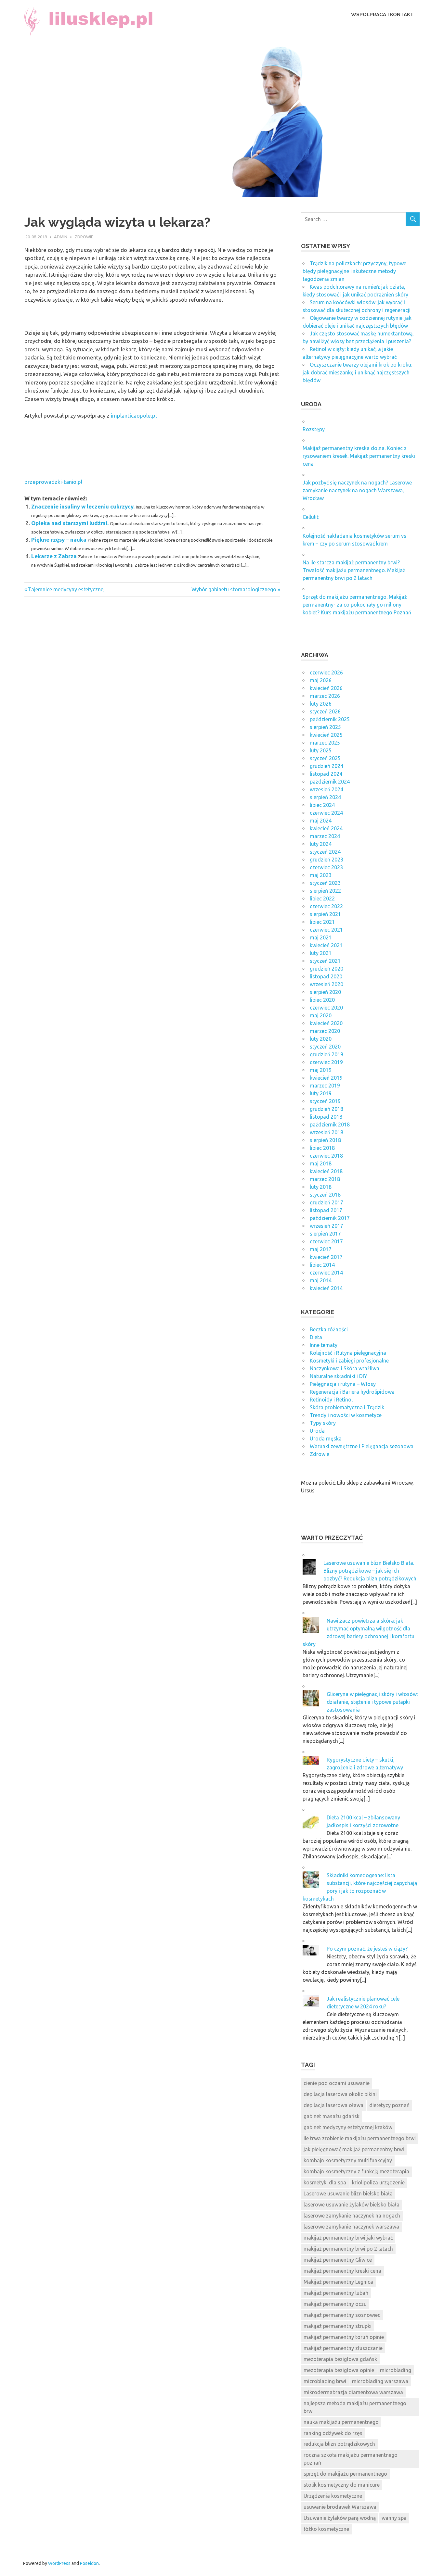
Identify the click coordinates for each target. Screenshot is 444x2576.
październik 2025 (330, 719)
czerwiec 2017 (326, 1241)
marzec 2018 (325, 1179)
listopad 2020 (326, 976)
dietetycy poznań (389, 2105)
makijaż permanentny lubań (336, 2293)
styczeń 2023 (325, 883)
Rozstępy (314, 429)
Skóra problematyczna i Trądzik (347, 1407)
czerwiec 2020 (326, 1008)
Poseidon (89, 2563)
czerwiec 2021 (326, 930)
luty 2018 (321, 1187)
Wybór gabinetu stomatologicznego (234, 589)
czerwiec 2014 (326, 1273)
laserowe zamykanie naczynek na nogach (352, 2216)
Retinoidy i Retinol (331, 1400)
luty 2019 (321, 1093)
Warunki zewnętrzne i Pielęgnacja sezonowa (362, 1446)
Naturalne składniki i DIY (339, 1376)
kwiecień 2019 (326, 1078)
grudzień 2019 (326, 1054)
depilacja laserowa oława (333, 2105)
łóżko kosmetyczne (326, 2529)
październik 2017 (330, 1218)
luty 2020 (321, 1039)
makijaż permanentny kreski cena (342, 2271)
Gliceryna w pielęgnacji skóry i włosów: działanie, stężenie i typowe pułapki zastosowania (372, 1702)
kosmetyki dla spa (325, 2182)
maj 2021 (321, 937)
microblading (396, 2370)
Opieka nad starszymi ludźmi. (70, 523)
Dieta (316, 1337)
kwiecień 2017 (326, 1257)
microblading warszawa (380, 2381)
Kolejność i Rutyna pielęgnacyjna (348, 1353)
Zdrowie (84, 237)
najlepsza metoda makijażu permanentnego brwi (355, 2407)
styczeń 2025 (325, 758)
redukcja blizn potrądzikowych (339, 2444)
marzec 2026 (325, 696)
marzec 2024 (325, 836)
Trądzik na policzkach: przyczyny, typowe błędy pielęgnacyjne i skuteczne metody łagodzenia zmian (354, 271)
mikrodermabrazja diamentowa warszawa (353, 2392)
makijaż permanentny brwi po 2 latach (348, 2249)
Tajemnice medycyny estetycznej (66, 589)
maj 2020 (321, 1015)
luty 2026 (321, 704)
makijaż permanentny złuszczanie (343, 2348)
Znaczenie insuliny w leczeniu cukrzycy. (83, 506)
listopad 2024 (326, 774)
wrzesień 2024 (326, 789)
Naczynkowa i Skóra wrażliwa (345, 1368)
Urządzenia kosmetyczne (333, 2496)
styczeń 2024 (325, 852)
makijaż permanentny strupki (338, 2326)
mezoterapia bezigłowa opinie (339, 2370)
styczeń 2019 (325, 1101)
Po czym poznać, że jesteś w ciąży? (367, 1949)
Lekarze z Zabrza (54, 556)
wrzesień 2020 (326, 984)
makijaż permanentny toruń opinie (344, 2337)
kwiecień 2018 (326, 1171)
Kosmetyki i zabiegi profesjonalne (349, 1361)
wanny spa (394, 2518)
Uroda (317, 1431)
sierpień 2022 (325, 891)
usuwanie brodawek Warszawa (340, 2507)
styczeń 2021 (325, 961)
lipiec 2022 (322, 898)
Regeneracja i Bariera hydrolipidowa (352, 1392)
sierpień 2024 (325, 797)
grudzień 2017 (326, 1202)
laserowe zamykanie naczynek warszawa (351, 2227)
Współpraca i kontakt (382, 15)
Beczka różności (329, 1329)
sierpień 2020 (325, 992)
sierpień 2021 (325, 914)
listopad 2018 (326, 1117)
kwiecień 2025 (326, 735)
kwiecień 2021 (326, 945)
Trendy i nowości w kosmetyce (346, 1415)
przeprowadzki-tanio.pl (53, 482)
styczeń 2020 (325, 1047)
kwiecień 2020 (326, 1023)
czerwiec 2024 (326, 813)
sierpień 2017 (325, 1234)
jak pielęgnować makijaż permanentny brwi (354, 2149)
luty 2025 (321, 750)
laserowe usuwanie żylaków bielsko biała (352, 2205)
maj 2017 (321, 1249)
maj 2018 (321, 1163)
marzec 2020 (325, 1031)
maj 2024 (321, 821)
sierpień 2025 (325, 727)
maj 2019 (321, 1070)
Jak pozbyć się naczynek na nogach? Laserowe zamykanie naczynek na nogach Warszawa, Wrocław (357, 490)
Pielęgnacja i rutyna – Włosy (343, 1384)
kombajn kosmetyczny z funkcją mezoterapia (356, 2171)
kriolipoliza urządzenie (378, 2182)
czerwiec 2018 (326, 1156)
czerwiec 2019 (326, 1062)
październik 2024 (330, 782)
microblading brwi (325, 2381)
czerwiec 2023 (326, 867)
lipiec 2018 (322, 1148)
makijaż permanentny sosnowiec (342, 2315)
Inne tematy (324, 1345)
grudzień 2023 (326, 860)
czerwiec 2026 (326, 672)
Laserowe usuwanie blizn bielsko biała (348, 2193)
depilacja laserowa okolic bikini (340, 2094)
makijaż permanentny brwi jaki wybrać (348, 2238)
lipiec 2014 (322, 1265)
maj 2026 (321, 680)
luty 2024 (321, 844)
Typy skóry (323, 1423)
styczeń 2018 (325, 1195)
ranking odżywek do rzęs (333, 2433)
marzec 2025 (325, 743)
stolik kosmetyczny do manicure (342, 2485)
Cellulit (311, 517)
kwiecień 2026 (326, 688)
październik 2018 (330, 1125)
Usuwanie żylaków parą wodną (340, 2518)
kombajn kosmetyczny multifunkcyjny (348, 2160)
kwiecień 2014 (326, 1288)
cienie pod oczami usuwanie (337, 2083)
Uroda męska (326, 1439)
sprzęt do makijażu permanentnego (345, 2474)
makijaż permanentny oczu (335, 2304)
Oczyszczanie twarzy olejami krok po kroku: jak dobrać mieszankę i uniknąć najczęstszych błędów (357, 372)
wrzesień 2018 (326, 1132)
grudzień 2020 (326, 969)
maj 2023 (321, 875)
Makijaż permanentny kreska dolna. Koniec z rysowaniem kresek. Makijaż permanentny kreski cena (359, 456)
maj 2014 (321, 1280)
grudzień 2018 (326, 1109)
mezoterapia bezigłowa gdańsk (340, 2359)
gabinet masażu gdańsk (332, 2116)
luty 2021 (321, 953)
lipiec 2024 (322, 805)
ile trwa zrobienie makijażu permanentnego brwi (360, 2138)
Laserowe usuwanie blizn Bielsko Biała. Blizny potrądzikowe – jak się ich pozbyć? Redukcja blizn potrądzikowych (370, 1571)
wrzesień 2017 (326, 1226)
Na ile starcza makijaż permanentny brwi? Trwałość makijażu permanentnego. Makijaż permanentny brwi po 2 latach (354, 570)
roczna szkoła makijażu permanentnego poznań (351, 2459)
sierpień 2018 (325, 1140)
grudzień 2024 (326, 766)
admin (61, 237)
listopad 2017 (326, 1210)
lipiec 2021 (322, 922)
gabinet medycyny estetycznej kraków (348, 2127)
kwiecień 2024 (326, 828)
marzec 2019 (325, 1086)
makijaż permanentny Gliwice (338, 2260)
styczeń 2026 (325, 711)
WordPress (59, 2563)
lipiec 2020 (322, 1000)
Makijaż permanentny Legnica (338, 2282)
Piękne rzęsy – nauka (59, 540)
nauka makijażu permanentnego (341, 2422)
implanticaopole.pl (134, 415)
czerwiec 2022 (326, 906)
